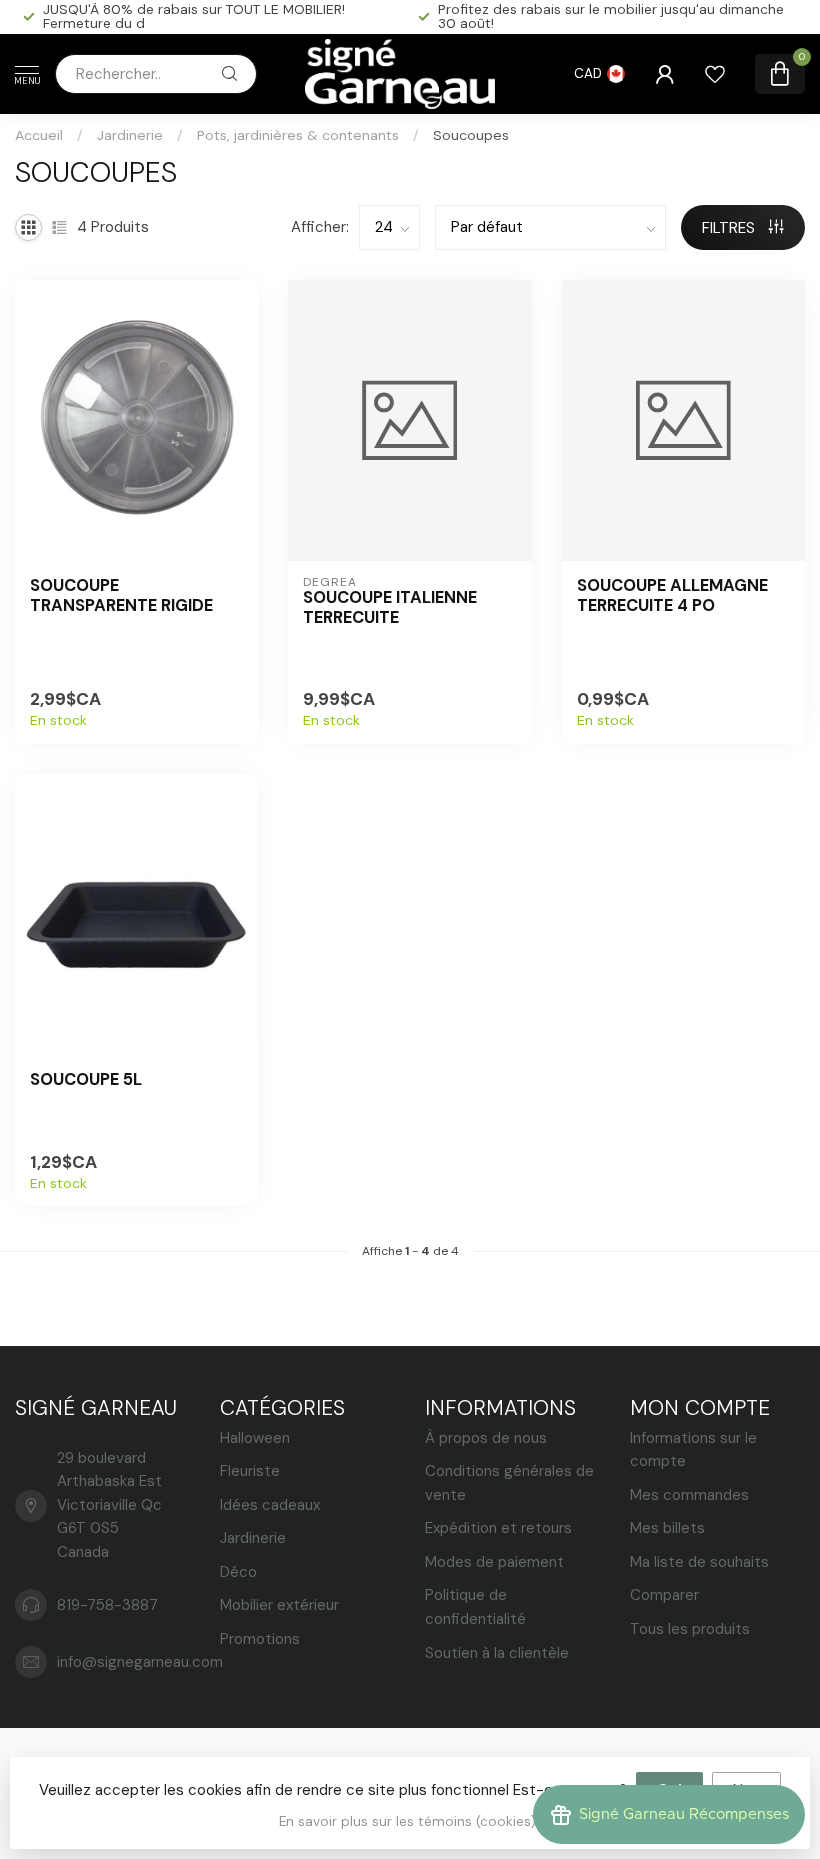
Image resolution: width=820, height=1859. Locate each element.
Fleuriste (250, 1471)
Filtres (730, 228)
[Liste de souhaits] (715, 74)
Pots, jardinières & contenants (298, 135)
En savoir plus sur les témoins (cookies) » (412, 1821)
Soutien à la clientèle (497, 1653)
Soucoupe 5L (86, 1080)
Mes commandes (689, 1495)
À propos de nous (486, 1438)
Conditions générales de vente (509, 1483)
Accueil (39, 135)
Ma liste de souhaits (699, 1562)
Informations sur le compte (693, 1450)
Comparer (664, 1595)
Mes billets (667, 1528)
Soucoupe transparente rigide (121, 596)
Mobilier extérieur (279, 1605)
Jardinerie (130, 135)
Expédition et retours (498, 1528)
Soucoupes (471, 135)
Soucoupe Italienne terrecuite (390, 608)
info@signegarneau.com (140, 1662)
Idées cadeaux (270, 1505)
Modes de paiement (494, 1562)
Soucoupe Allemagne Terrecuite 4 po (672, 596)
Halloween (255, 1438)
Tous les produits (690, 1629)
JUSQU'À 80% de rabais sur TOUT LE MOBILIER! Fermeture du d (194, 16)
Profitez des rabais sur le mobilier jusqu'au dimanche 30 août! (611, 16)
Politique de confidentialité (475, 1607)
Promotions (260, 1639)
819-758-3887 (107, 1605)
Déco (238, 1572)
